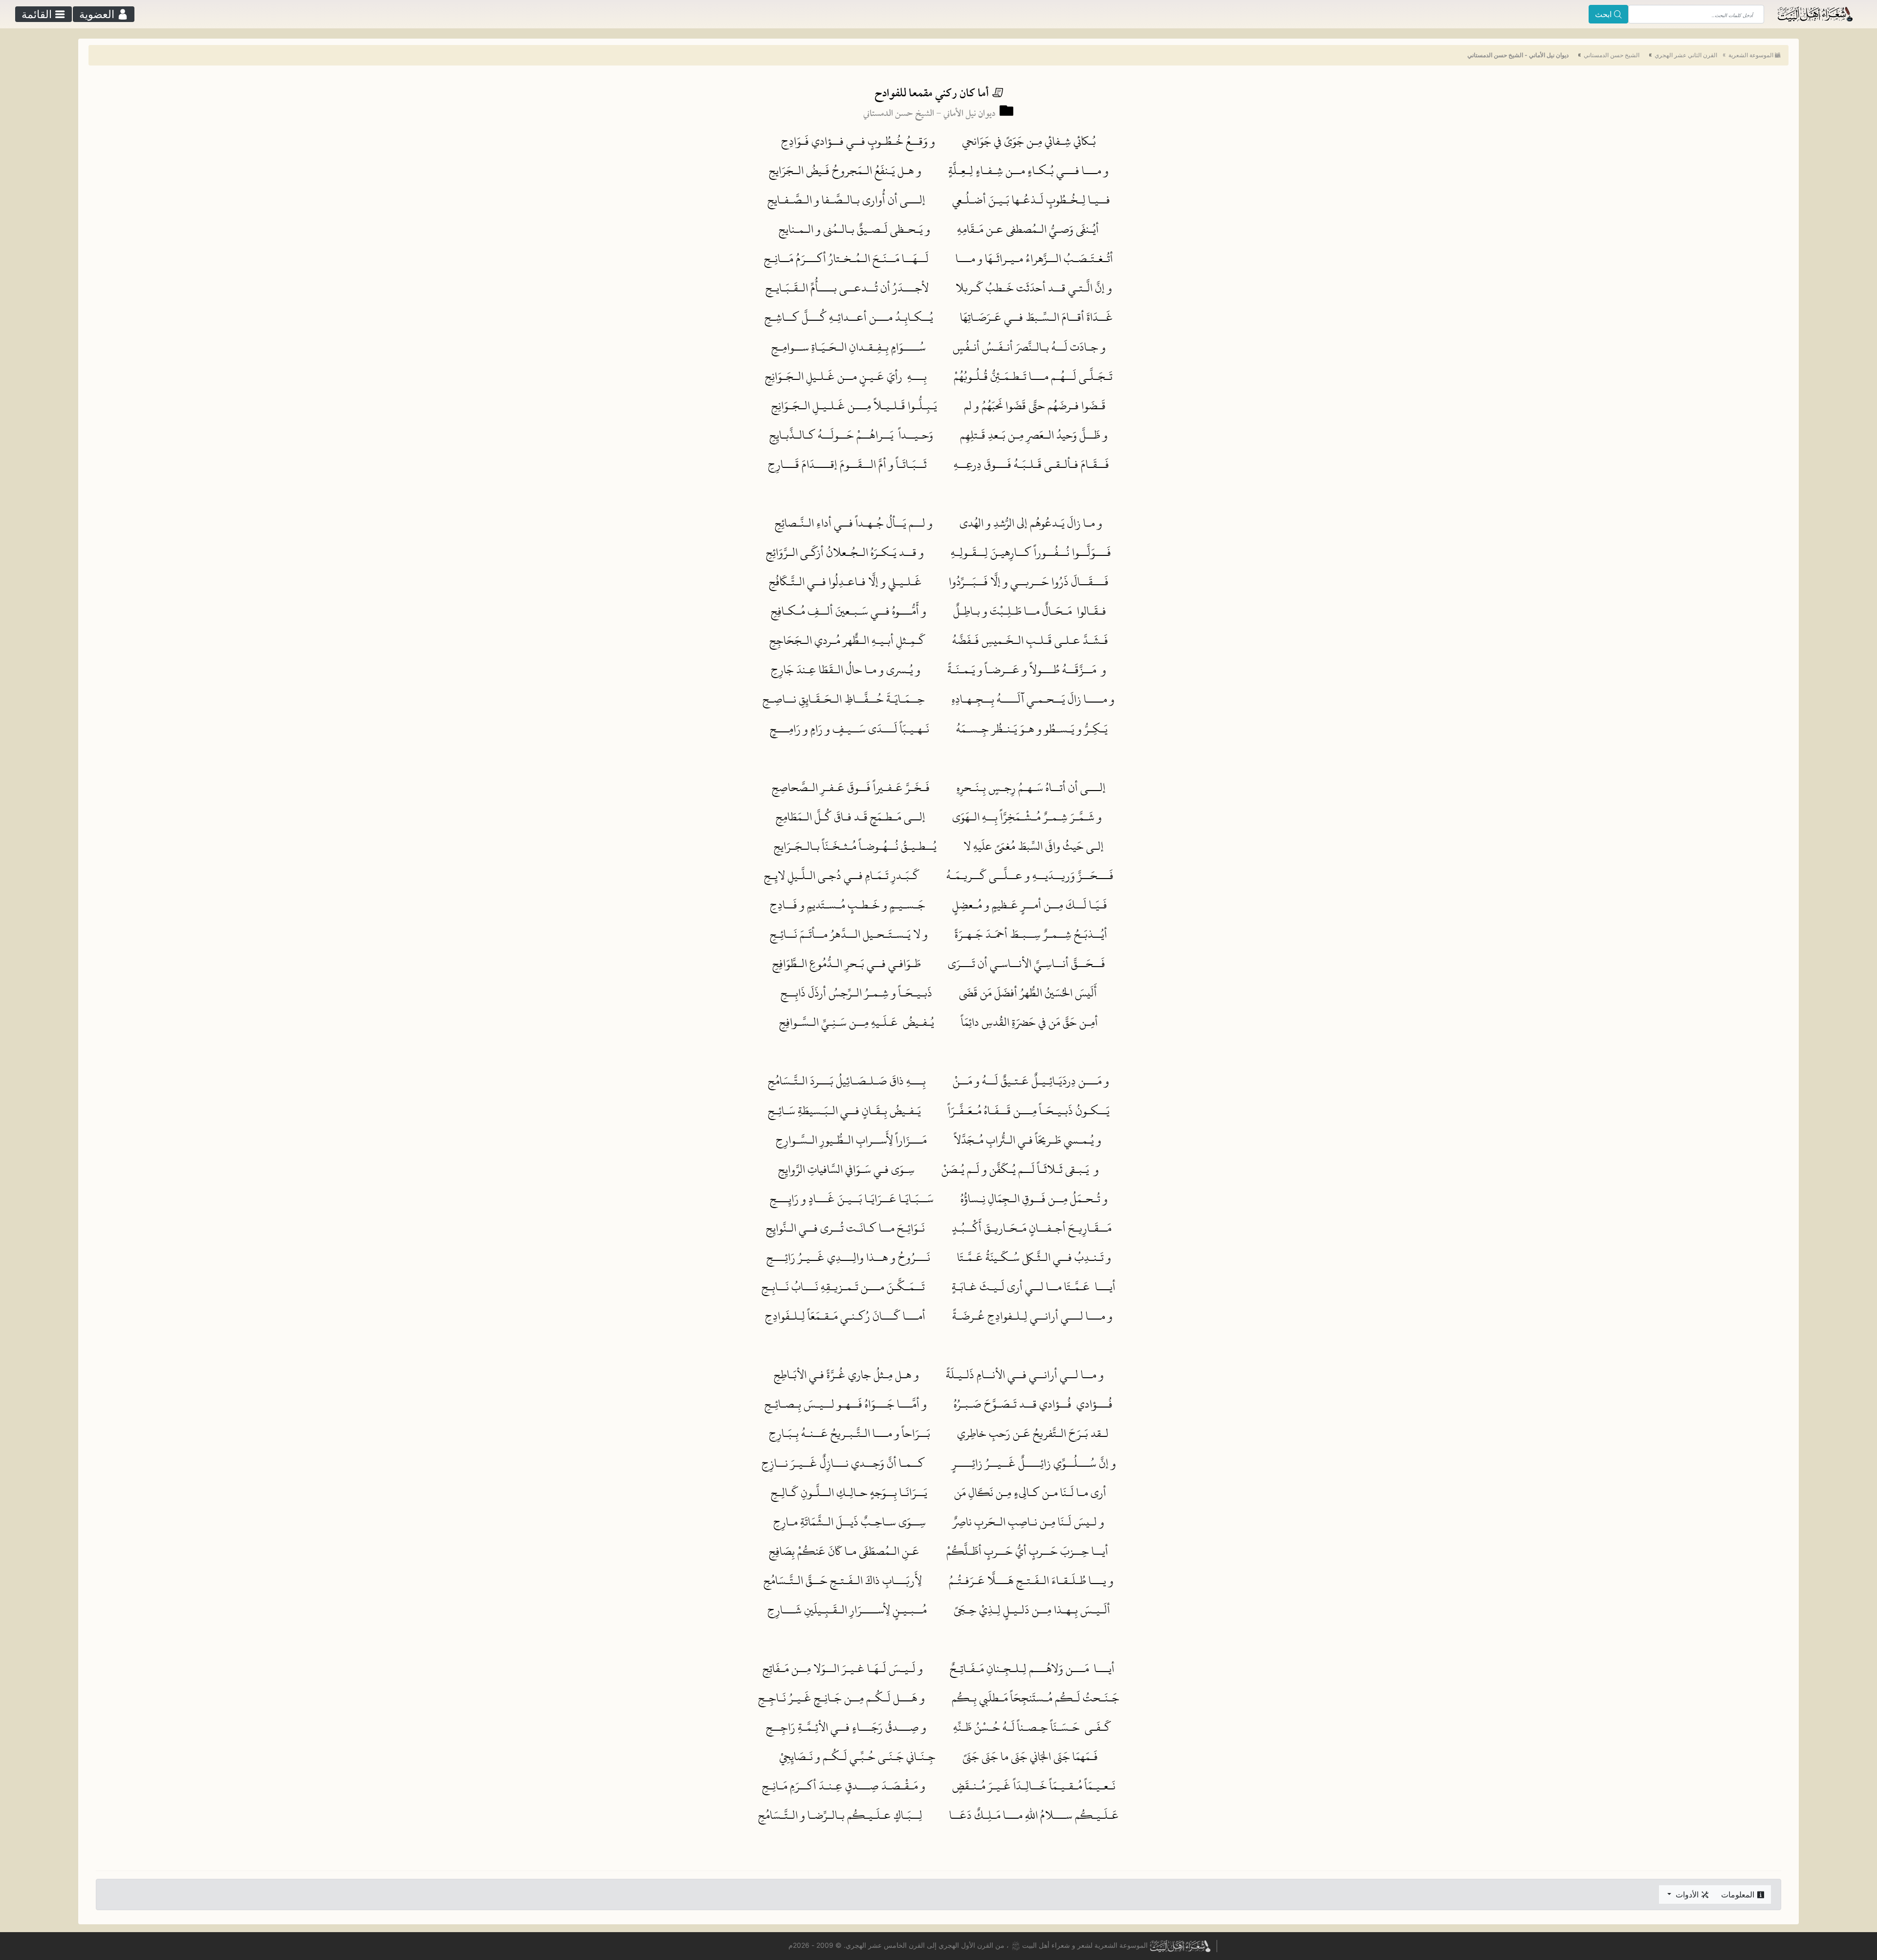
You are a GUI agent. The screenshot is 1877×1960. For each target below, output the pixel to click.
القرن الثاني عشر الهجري (1686, 55)
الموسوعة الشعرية (1751, 55)
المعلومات (1739, 1894)
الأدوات (1687, 1894)
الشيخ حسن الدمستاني (1612, 55)
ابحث (1604, 14)
